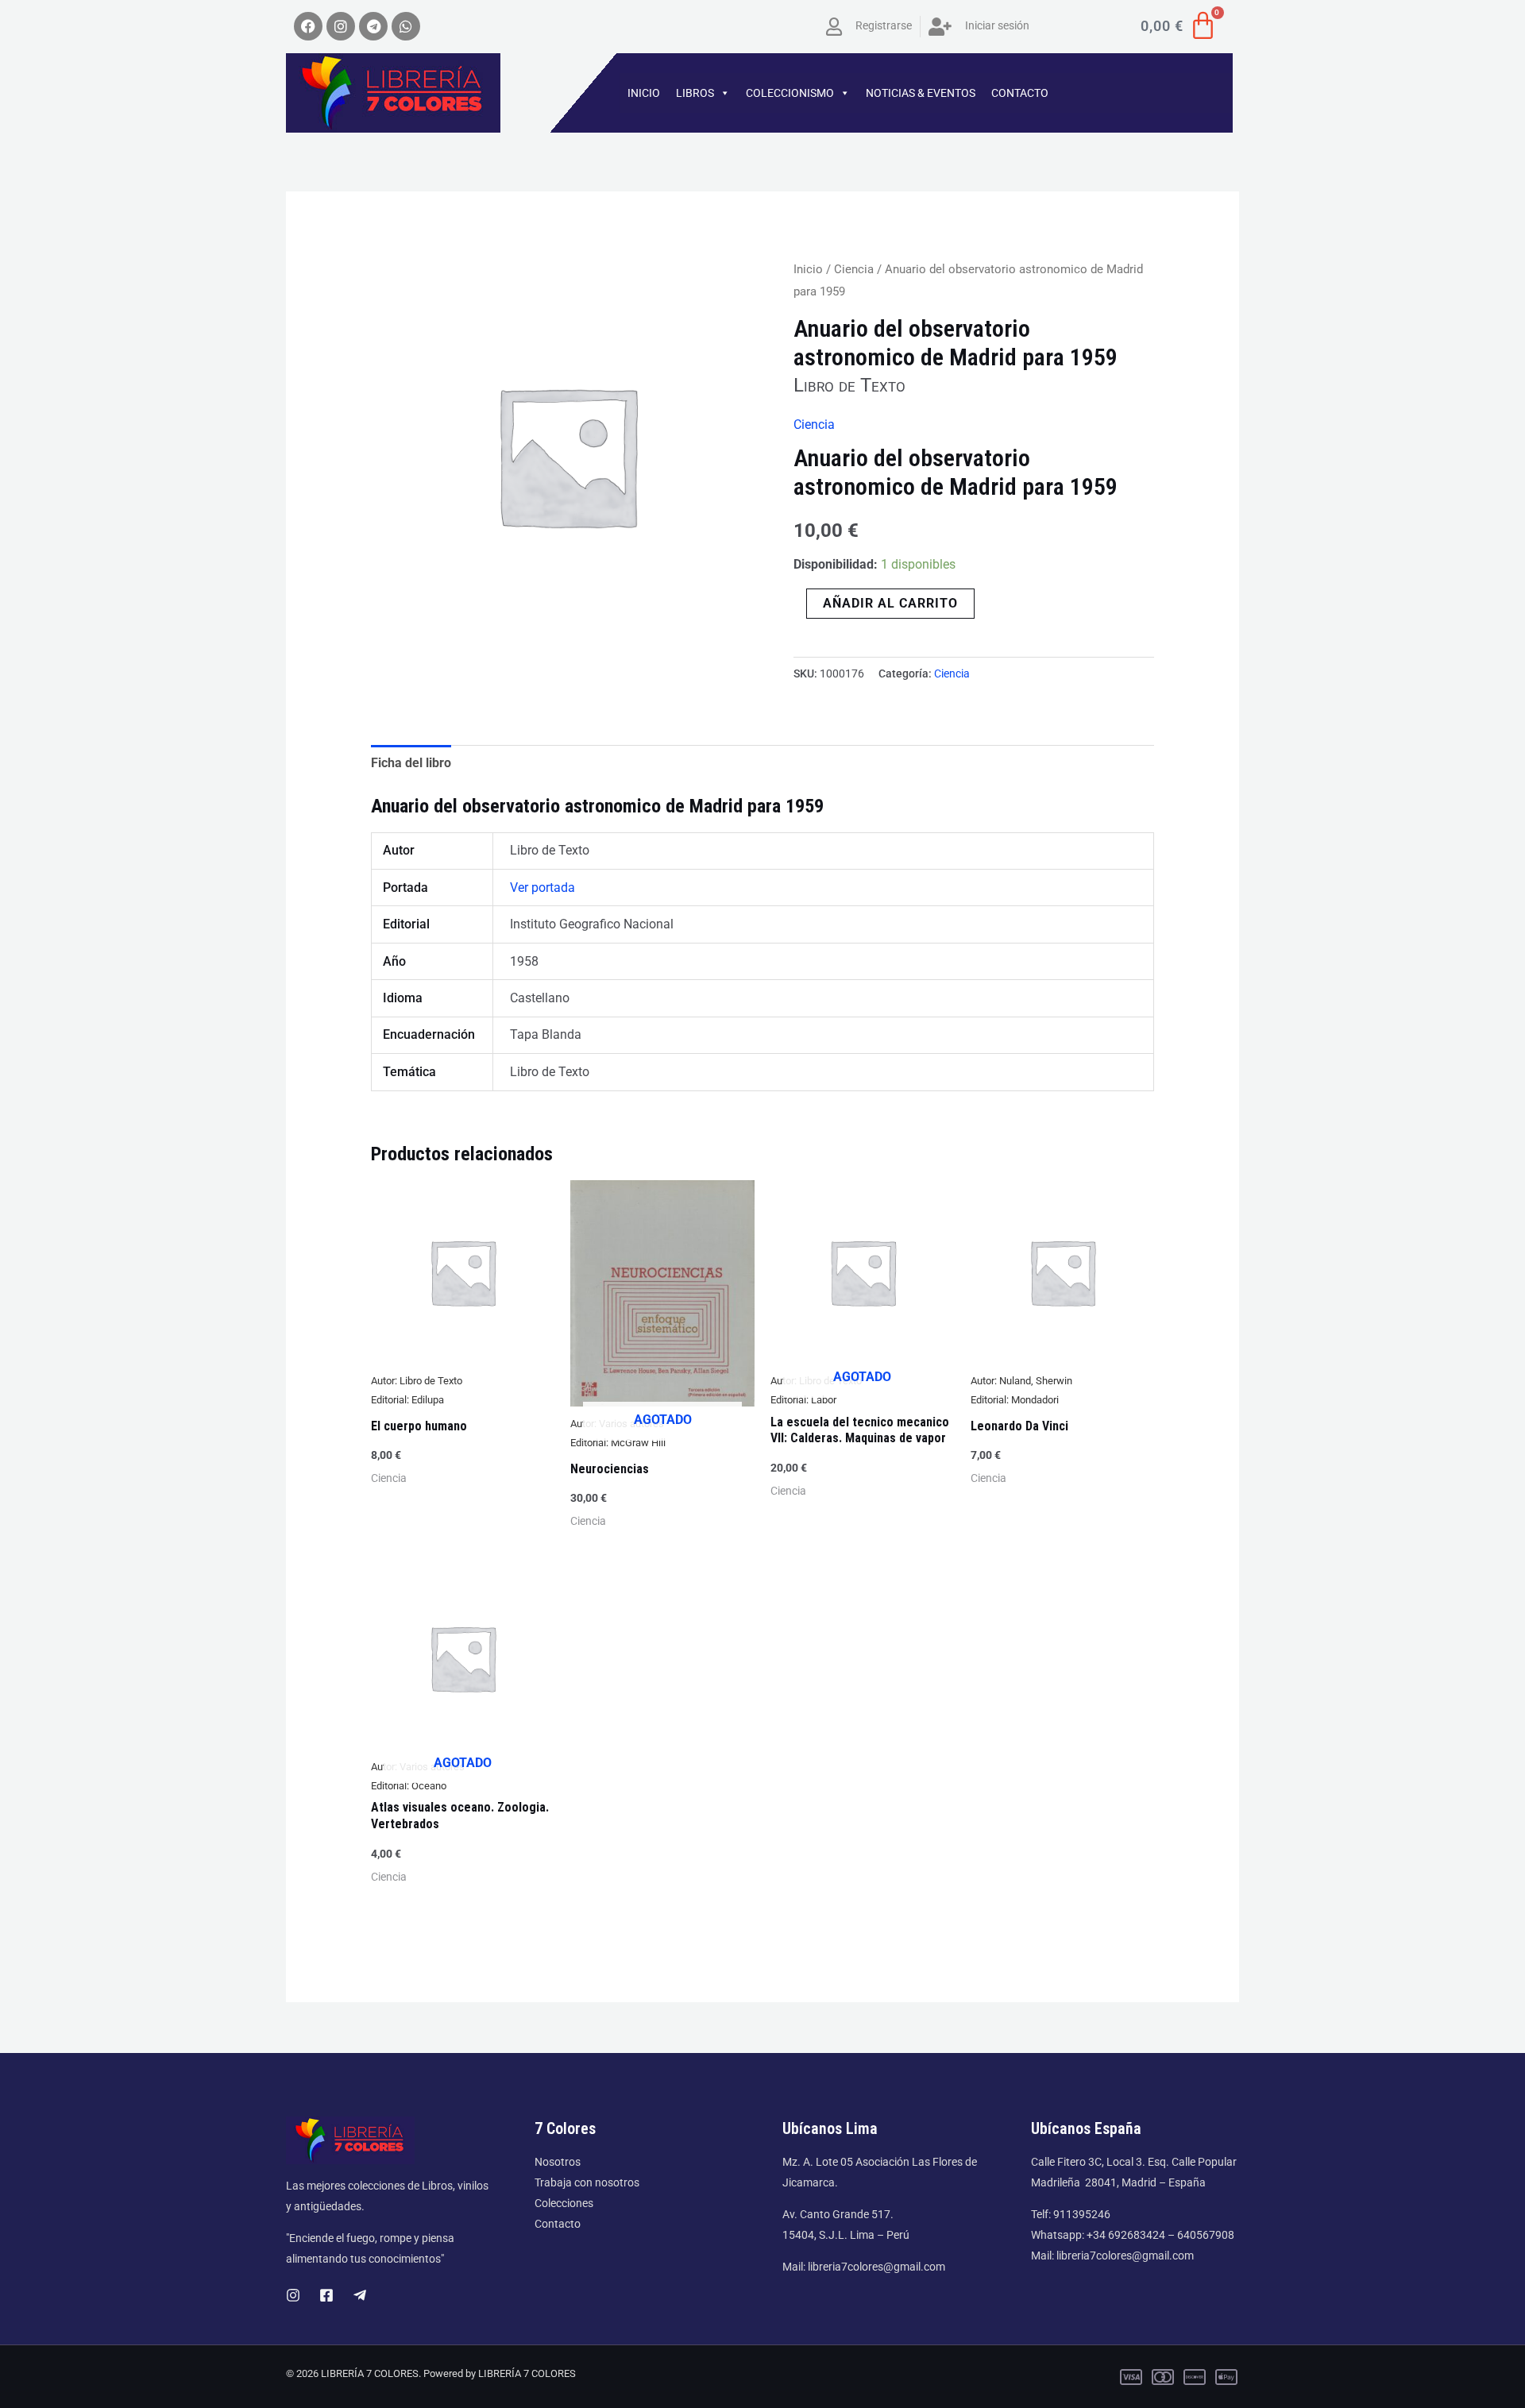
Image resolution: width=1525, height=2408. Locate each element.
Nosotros (558, 2162)
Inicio (808, 269)
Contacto (558, 2224)
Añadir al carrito (890, 603)
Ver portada (542, 888)
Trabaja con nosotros (587, 2182)
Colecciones (564, 2203)
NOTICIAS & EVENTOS (921, 93)
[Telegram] (360, 2295)
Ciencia (854, 269)
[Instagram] (293, 2295)
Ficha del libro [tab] (411, 763)
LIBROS (695, 93)
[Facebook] (326, 2295)
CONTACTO (1020, 93)
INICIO (644, 93)
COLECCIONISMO (790, 93)
